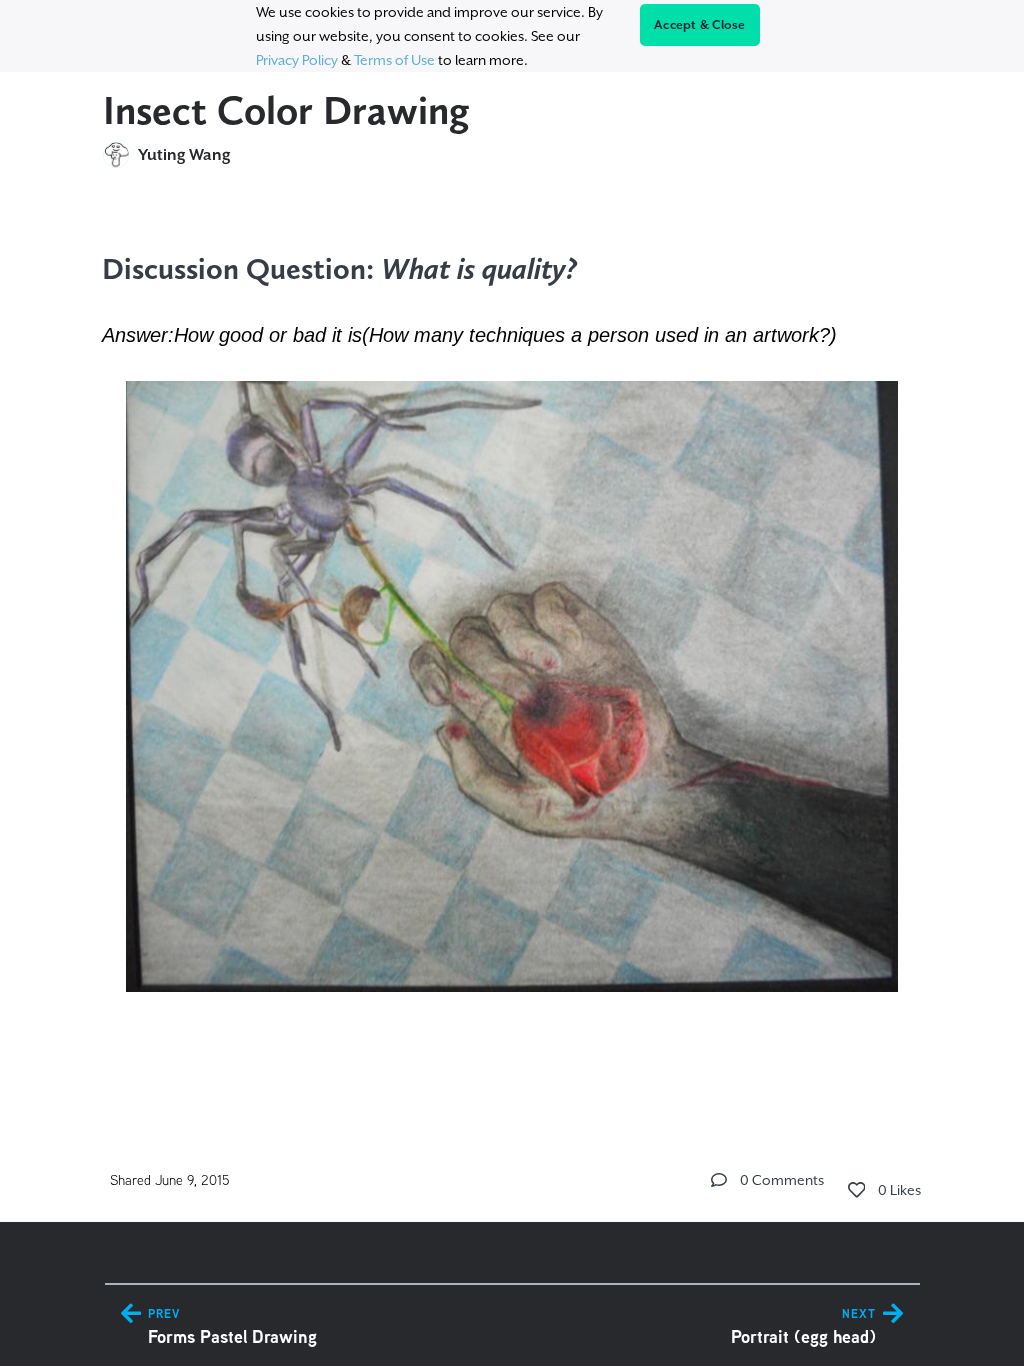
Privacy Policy (297, 60)
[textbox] (512, 620)
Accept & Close (700, 25)
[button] (719, 1180)
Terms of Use (394, 60)
